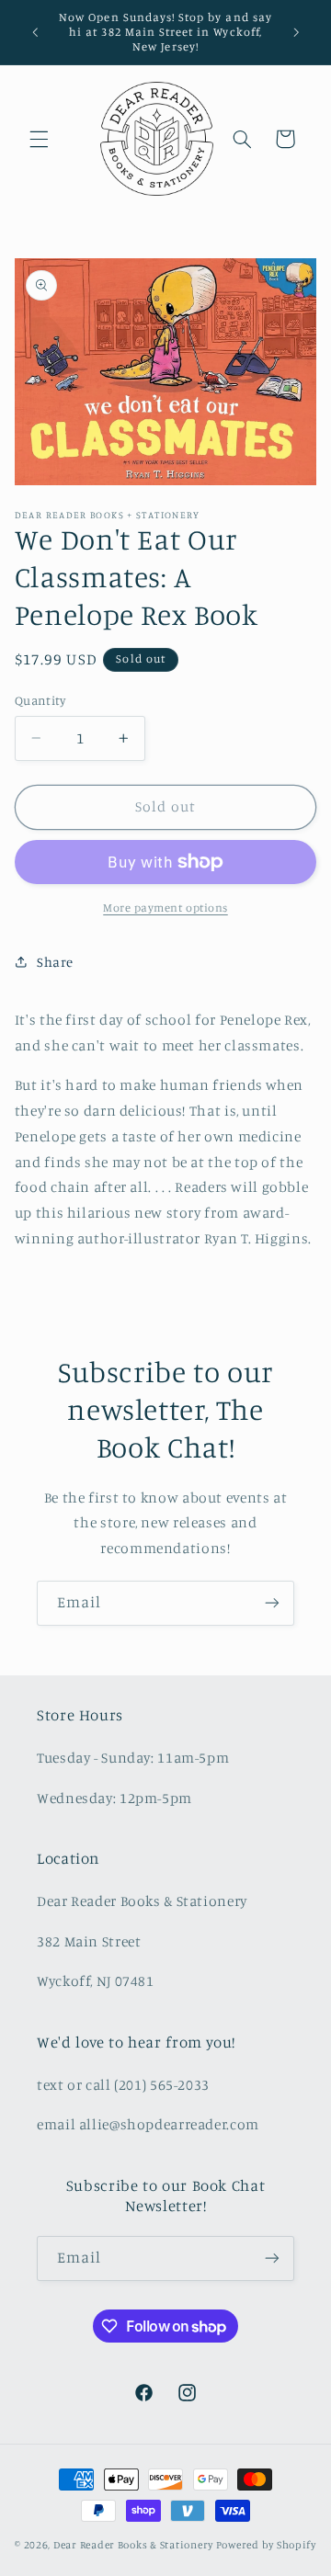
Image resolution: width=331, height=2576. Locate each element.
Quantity (40, 700)
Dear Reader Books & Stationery (133, 2545)
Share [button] (55, 962)
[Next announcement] (296, 32)
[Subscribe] (272, 1603)
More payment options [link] (165, 908)
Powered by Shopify (266, 2545)
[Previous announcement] (35, 32)
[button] (39, 139)
